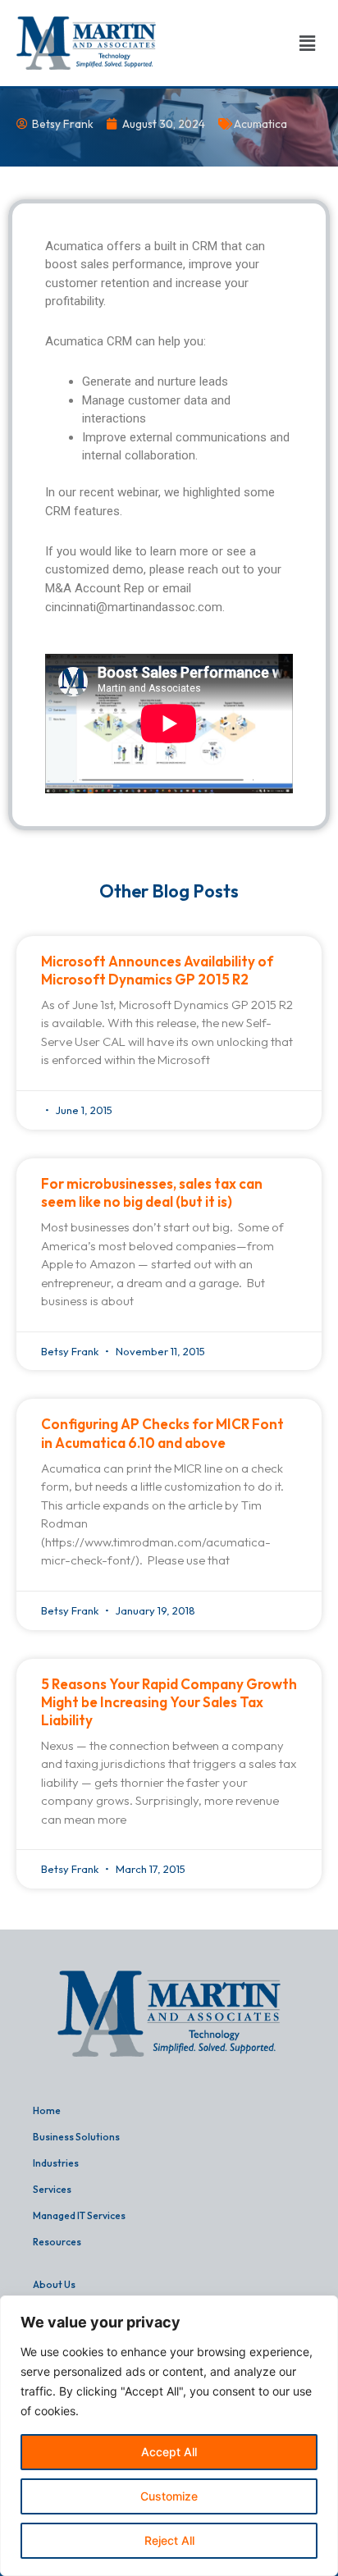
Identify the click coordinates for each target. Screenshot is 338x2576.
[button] (308, 43)
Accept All (169, 2452)
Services (52, 2189)
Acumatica (260, 124)
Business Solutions (76, 2137)
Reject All (169, 2540)
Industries (56, 2163)
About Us (54, 2284)
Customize (169, 2496)
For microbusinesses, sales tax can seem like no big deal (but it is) (152, 1192)
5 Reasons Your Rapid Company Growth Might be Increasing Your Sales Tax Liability (169, 1702)
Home (47, 2110)
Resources (57, 2242)
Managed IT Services (79, 2215)
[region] (169, 2436)
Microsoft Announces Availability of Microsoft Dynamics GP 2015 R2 (157, 970)
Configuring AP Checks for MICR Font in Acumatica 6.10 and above (162, 1433)
